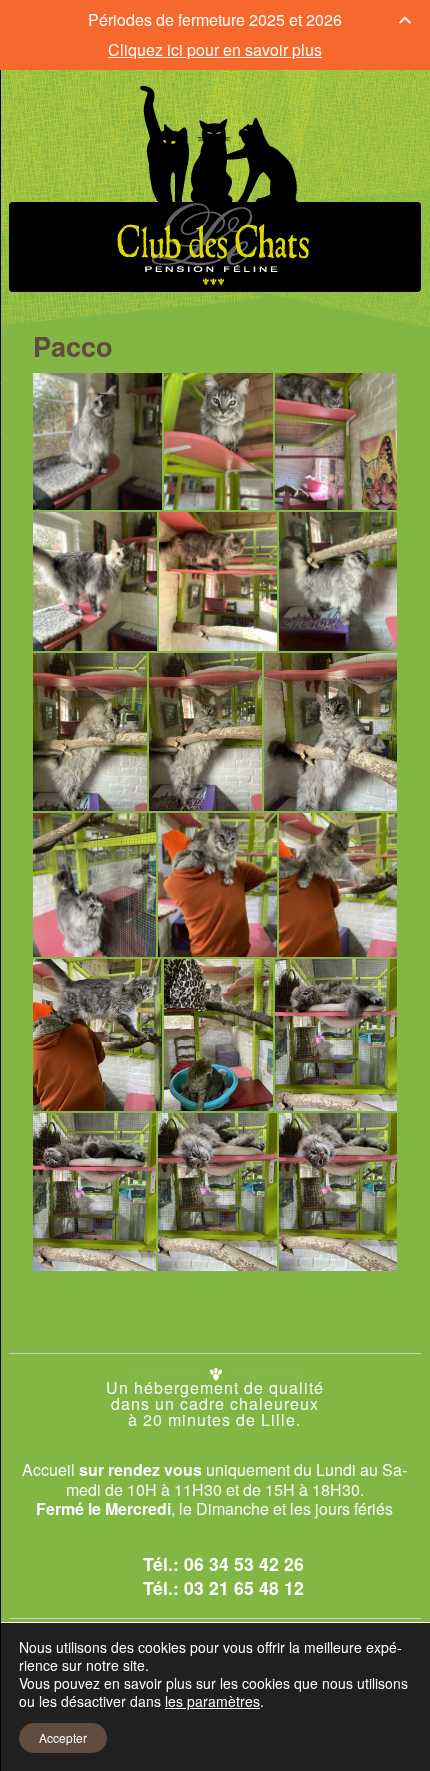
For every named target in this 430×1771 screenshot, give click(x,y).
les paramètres (212, 1701)
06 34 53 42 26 (244, 1563)
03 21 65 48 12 (244, 1587)
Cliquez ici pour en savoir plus (215, 49)
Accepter (63, 1737)
